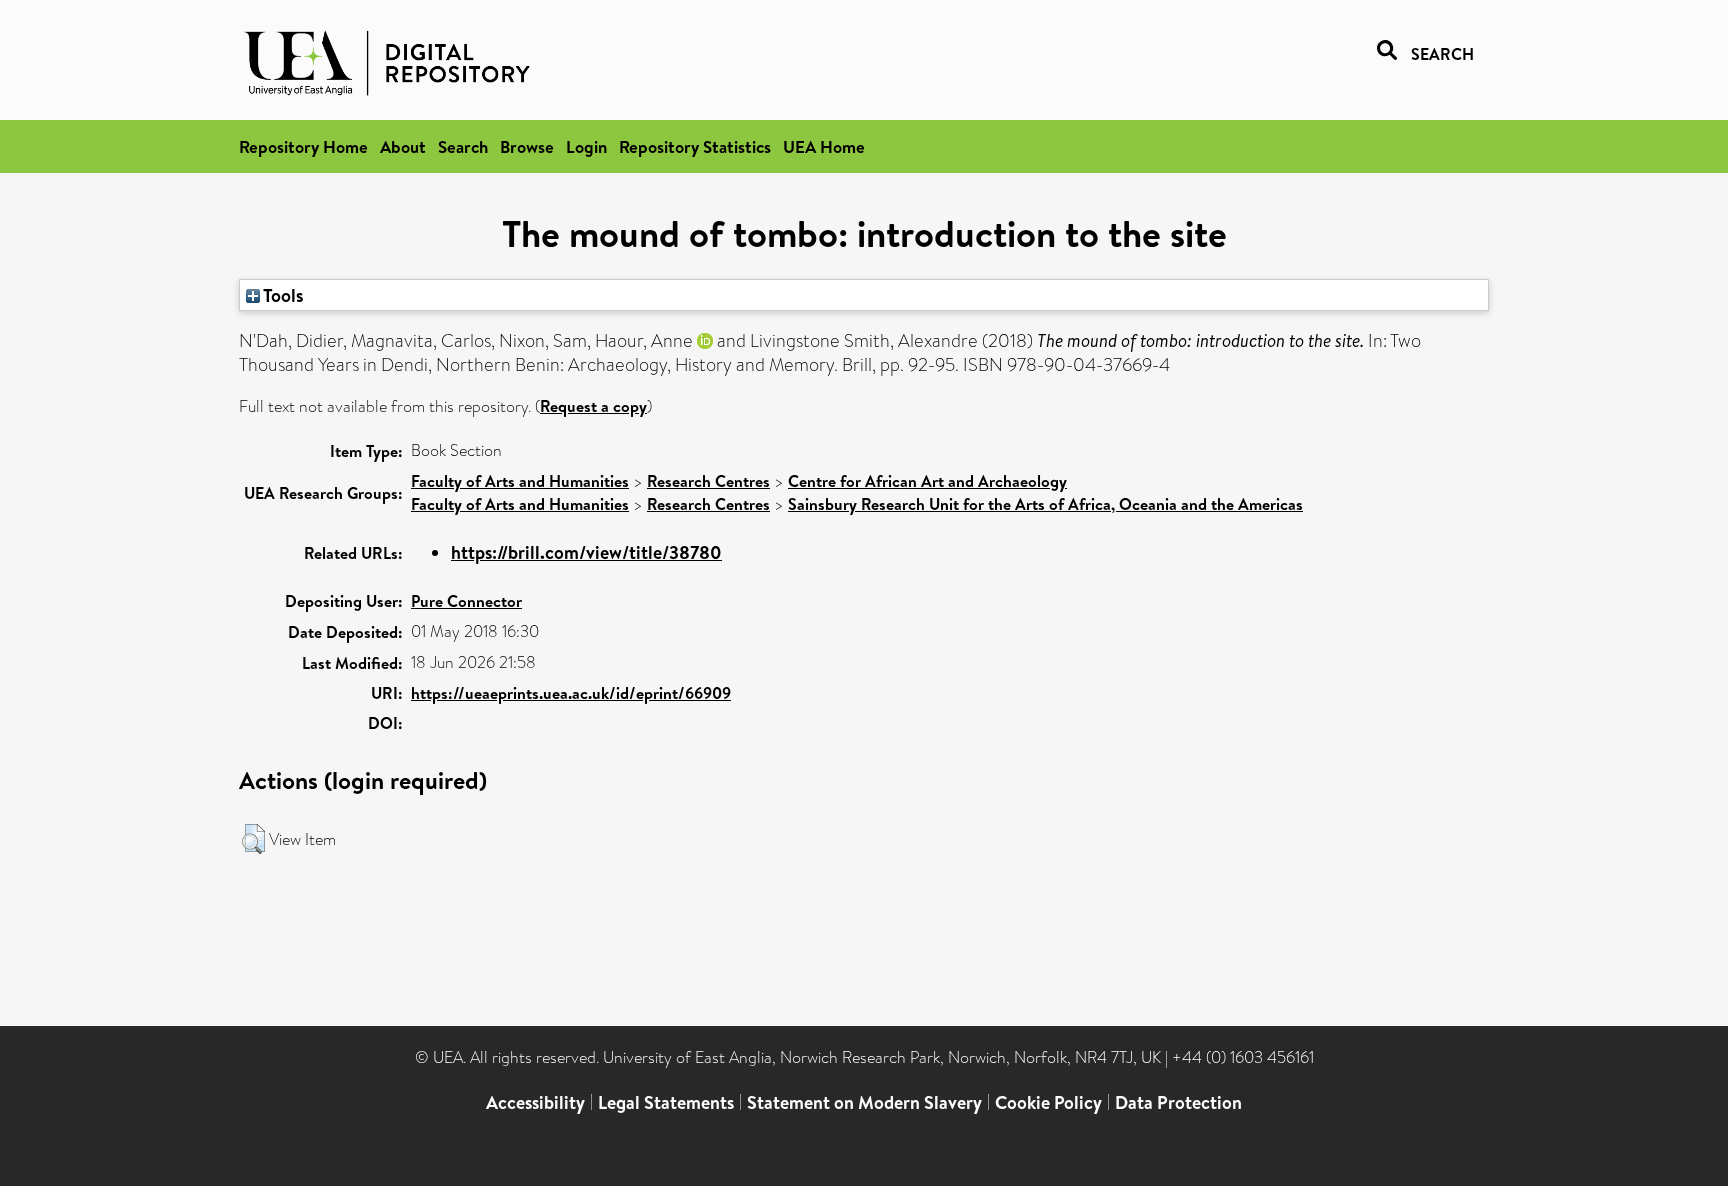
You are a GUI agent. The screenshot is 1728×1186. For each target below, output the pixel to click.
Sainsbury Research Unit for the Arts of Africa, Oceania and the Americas (1045, 504)
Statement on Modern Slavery (864, 1102)
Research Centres (708, 481)
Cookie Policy (1048, 1102)
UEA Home (824, 146)
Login (586, 146)
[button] (253, 839)
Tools (282, 295)
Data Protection (1178, 1102)
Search (463, 146)
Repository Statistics (695, 146)
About (403, 146)
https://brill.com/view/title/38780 (586, 552)
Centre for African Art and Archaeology (927, 481)
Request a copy (593, 406)
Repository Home (303, 146)
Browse (527, 146)
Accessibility (535, 1102)
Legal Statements (666, 1102)
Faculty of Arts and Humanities (520, 481)
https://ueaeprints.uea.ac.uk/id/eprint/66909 (571, 693)
